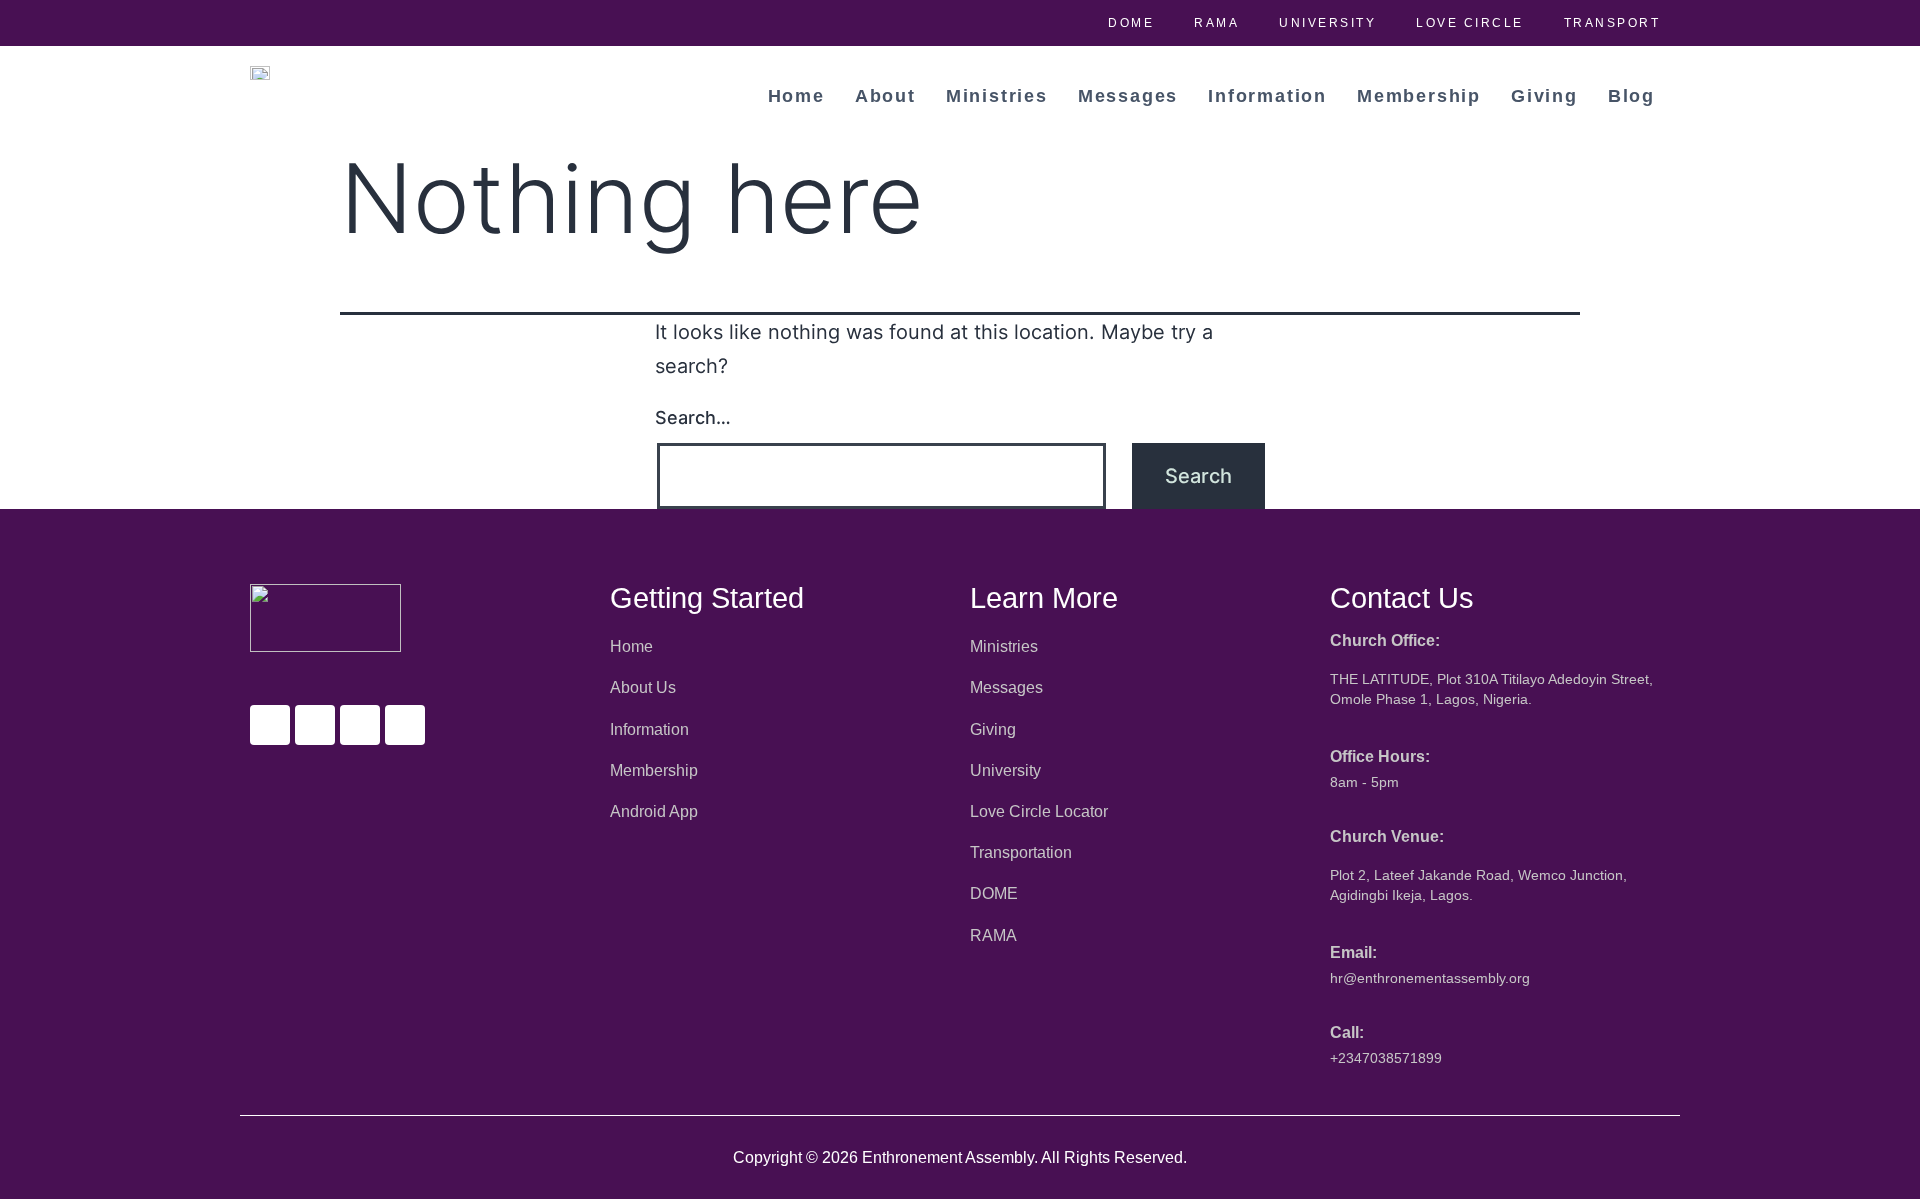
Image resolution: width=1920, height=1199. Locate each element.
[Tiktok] (405, 725)
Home (796, 96)
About (885, 96)
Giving (1544, 96)
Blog (1631, 96)
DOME (1131, 23)
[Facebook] (270, 725)
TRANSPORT (1612, 23)
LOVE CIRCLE (1470, 23)
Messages (1128, 96)
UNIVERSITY (1327, 23)
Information (1267, 96)
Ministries (997, 96)
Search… (693, 417)
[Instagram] (360, 725)
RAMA (1216, 23)
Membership (1419, 96)
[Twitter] (315, 725)
